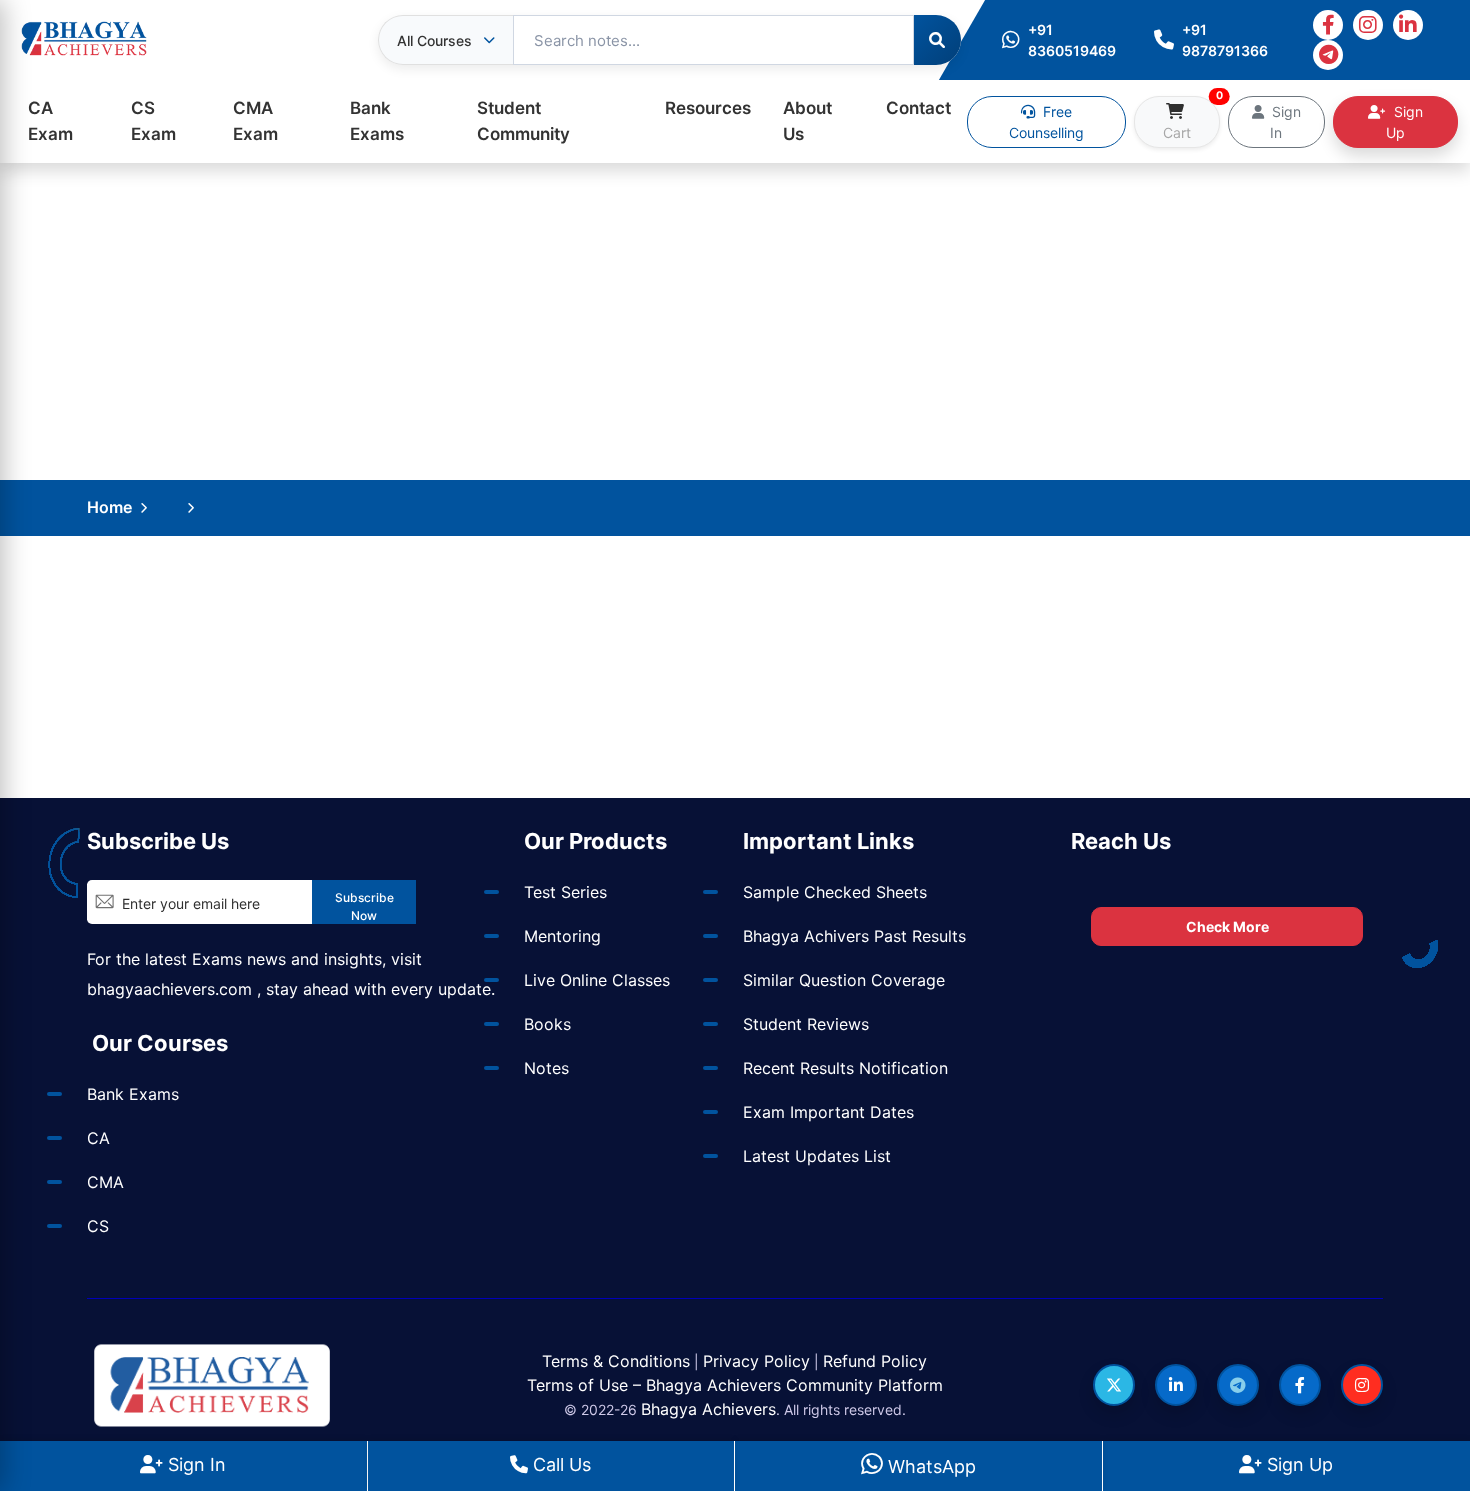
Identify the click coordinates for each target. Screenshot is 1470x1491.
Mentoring (562, 936)
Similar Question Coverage (844, 980)
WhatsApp (929, 1466)
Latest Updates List (817, 1156)
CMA (105, 1182)
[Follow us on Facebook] (1300, 1385)
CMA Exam (255, 121)
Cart (1191, 118)
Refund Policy (875, 1361)
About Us (807, 121)
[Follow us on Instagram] (1362, 1385)
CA (98, 1138)
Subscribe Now (364, 906)
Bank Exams (377, 121)
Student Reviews (806, 1024)
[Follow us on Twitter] (1114, 1385)
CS (98, 1226)
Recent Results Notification (845, 1068)
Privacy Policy (756, 1361)
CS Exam (153, 121)
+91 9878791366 (1225, 40)
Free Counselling (1046, 122)
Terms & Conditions (616, 1361)
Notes (546, 1068)
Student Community (523, 121)
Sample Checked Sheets (835, 892)
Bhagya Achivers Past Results (854, 936)
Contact (918, 108)
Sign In (194, 1464)
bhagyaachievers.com (169, 989)
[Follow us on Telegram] (1238, 1385)
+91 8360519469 (1072, 40)
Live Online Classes (597, 980)
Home (109, 507)
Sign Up (1297, 1464)
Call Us (559, 1464)
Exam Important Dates (828, 1112)
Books (547, 1024)
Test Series (565, 892)
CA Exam (50, 121)
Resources (708, 108)
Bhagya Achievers (708, 1409)
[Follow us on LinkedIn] (1176, 1385)
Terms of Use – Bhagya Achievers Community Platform (735, 1385)
